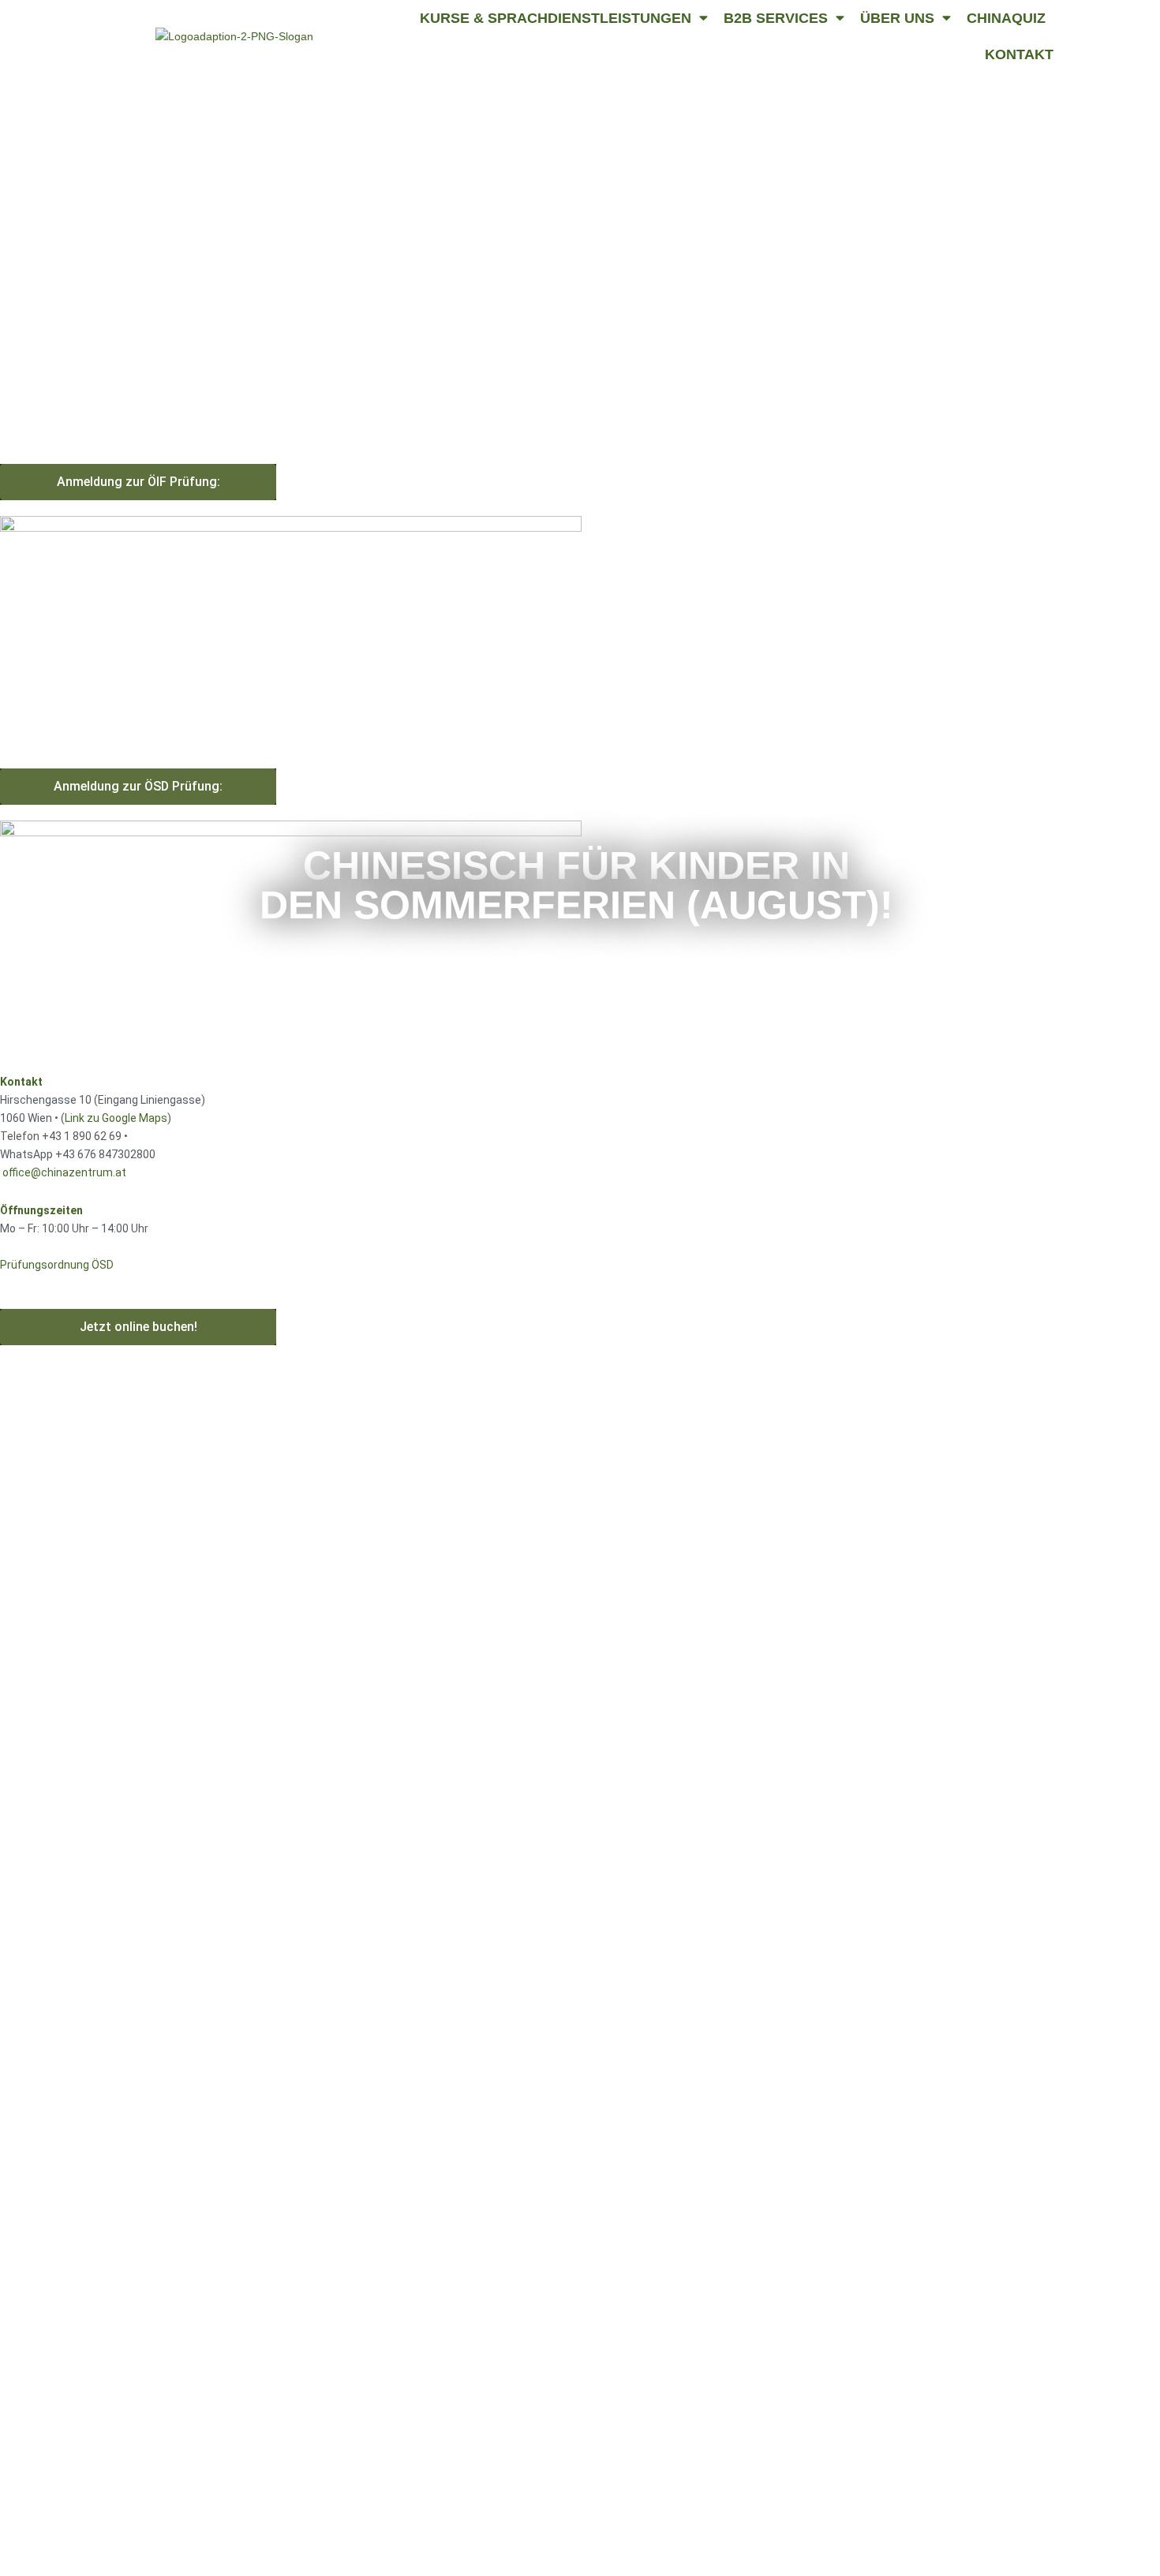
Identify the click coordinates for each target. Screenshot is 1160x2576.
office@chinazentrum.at (64, 1172)
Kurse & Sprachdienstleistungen (556, 18)
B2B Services (776, 18)
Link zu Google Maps (116, 1118)
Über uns (897, 18)
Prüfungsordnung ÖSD (57, 1265)
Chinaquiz (1006, 18)
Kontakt (1019, 54)
